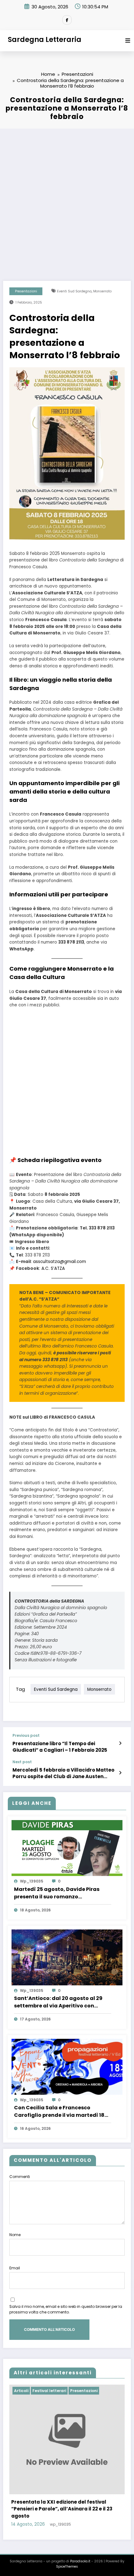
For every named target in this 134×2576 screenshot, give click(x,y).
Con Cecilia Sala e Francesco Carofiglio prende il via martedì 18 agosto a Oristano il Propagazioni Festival (59, 2112)
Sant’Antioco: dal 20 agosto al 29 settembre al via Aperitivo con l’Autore (58, 2002)
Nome (15, 2235)
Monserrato (102, 291)
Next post (22, 1762)
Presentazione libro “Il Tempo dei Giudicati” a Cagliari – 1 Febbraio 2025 (60, 1747)
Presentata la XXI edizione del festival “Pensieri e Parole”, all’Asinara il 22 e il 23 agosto (62, 2509)
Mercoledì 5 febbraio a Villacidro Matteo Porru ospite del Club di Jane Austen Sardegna (63, 1773)
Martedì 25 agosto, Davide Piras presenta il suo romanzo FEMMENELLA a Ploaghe (57, 1893)
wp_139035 (32, 1881)
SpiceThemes (67, 2567)
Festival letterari (49, 2391)
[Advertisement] (67, 199)
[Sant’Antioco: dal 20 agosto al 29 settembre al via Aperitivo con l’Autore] (67, 1957)
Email (15, 2268)
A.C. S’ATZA (53, 1268)
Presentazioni (26, 291)
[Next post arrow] (120, 1773)
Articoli (21, 2391)
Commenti (20, 2177)
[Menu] (128, 41)
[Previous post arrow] (120, 1743)
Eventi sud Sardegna (74, 291)
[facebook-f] (67, 20)
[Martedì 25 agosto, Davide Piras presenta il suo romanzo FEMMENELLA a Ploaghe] (67, 1848)
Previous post (26, 1736)
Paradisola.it (80, 2561)
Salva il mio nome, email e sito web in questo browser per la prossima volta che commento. (66, 2309)
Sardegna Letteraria (45, 39)
